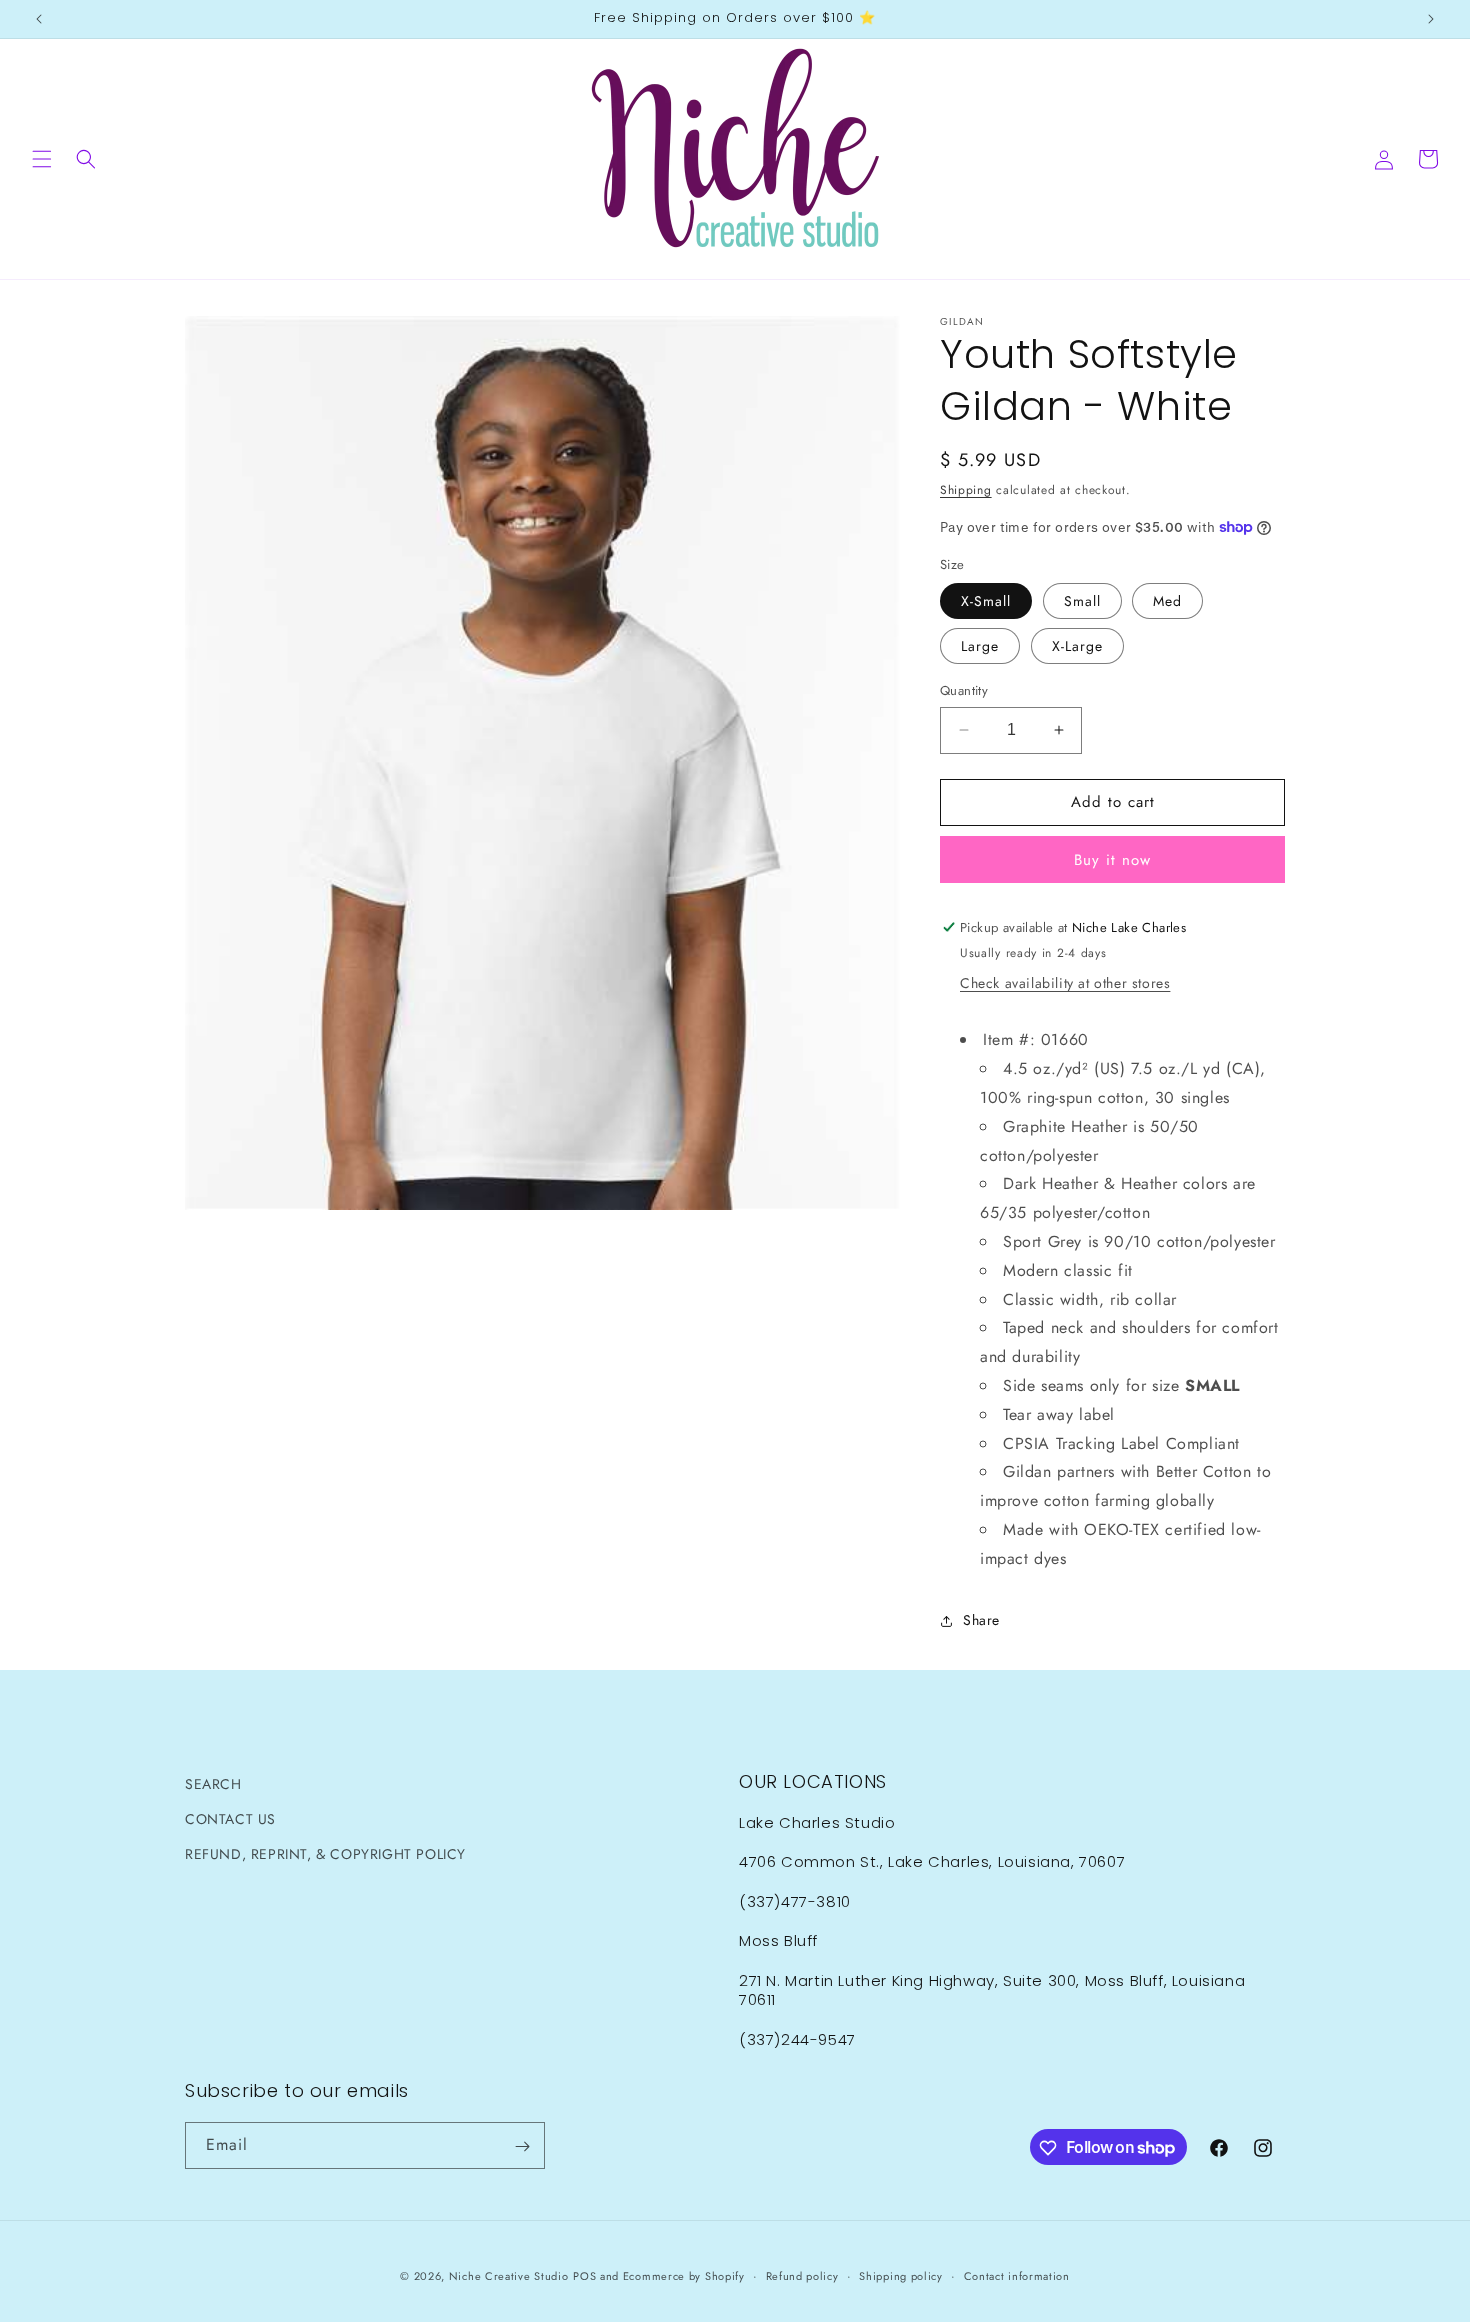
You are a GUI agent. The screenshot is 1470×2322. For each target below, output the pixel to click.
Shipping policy (901, 2275)
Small (1082, 601)
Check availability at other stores (1065, 983)
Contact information (1017, 2275)
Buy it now (1112, 860)
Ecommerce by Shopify (684, 2276)
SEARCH (213, 1784)
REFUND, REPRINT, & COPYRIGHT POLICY (325, 1854)
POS (584, 2276)
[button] (42, 159)
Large (980, 646)
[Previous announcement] (39, 19)
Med (1167, 601)
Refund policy (802, 2275)
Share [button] (981, 1620)
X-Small (986, 601)
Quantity (964, 690)
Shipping (966, 490)
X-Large (1077, 646)
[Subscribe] (522, 2146)
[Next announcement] (1431, 19)
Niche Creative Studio (509, 2276)
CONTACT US (230, 1819)
